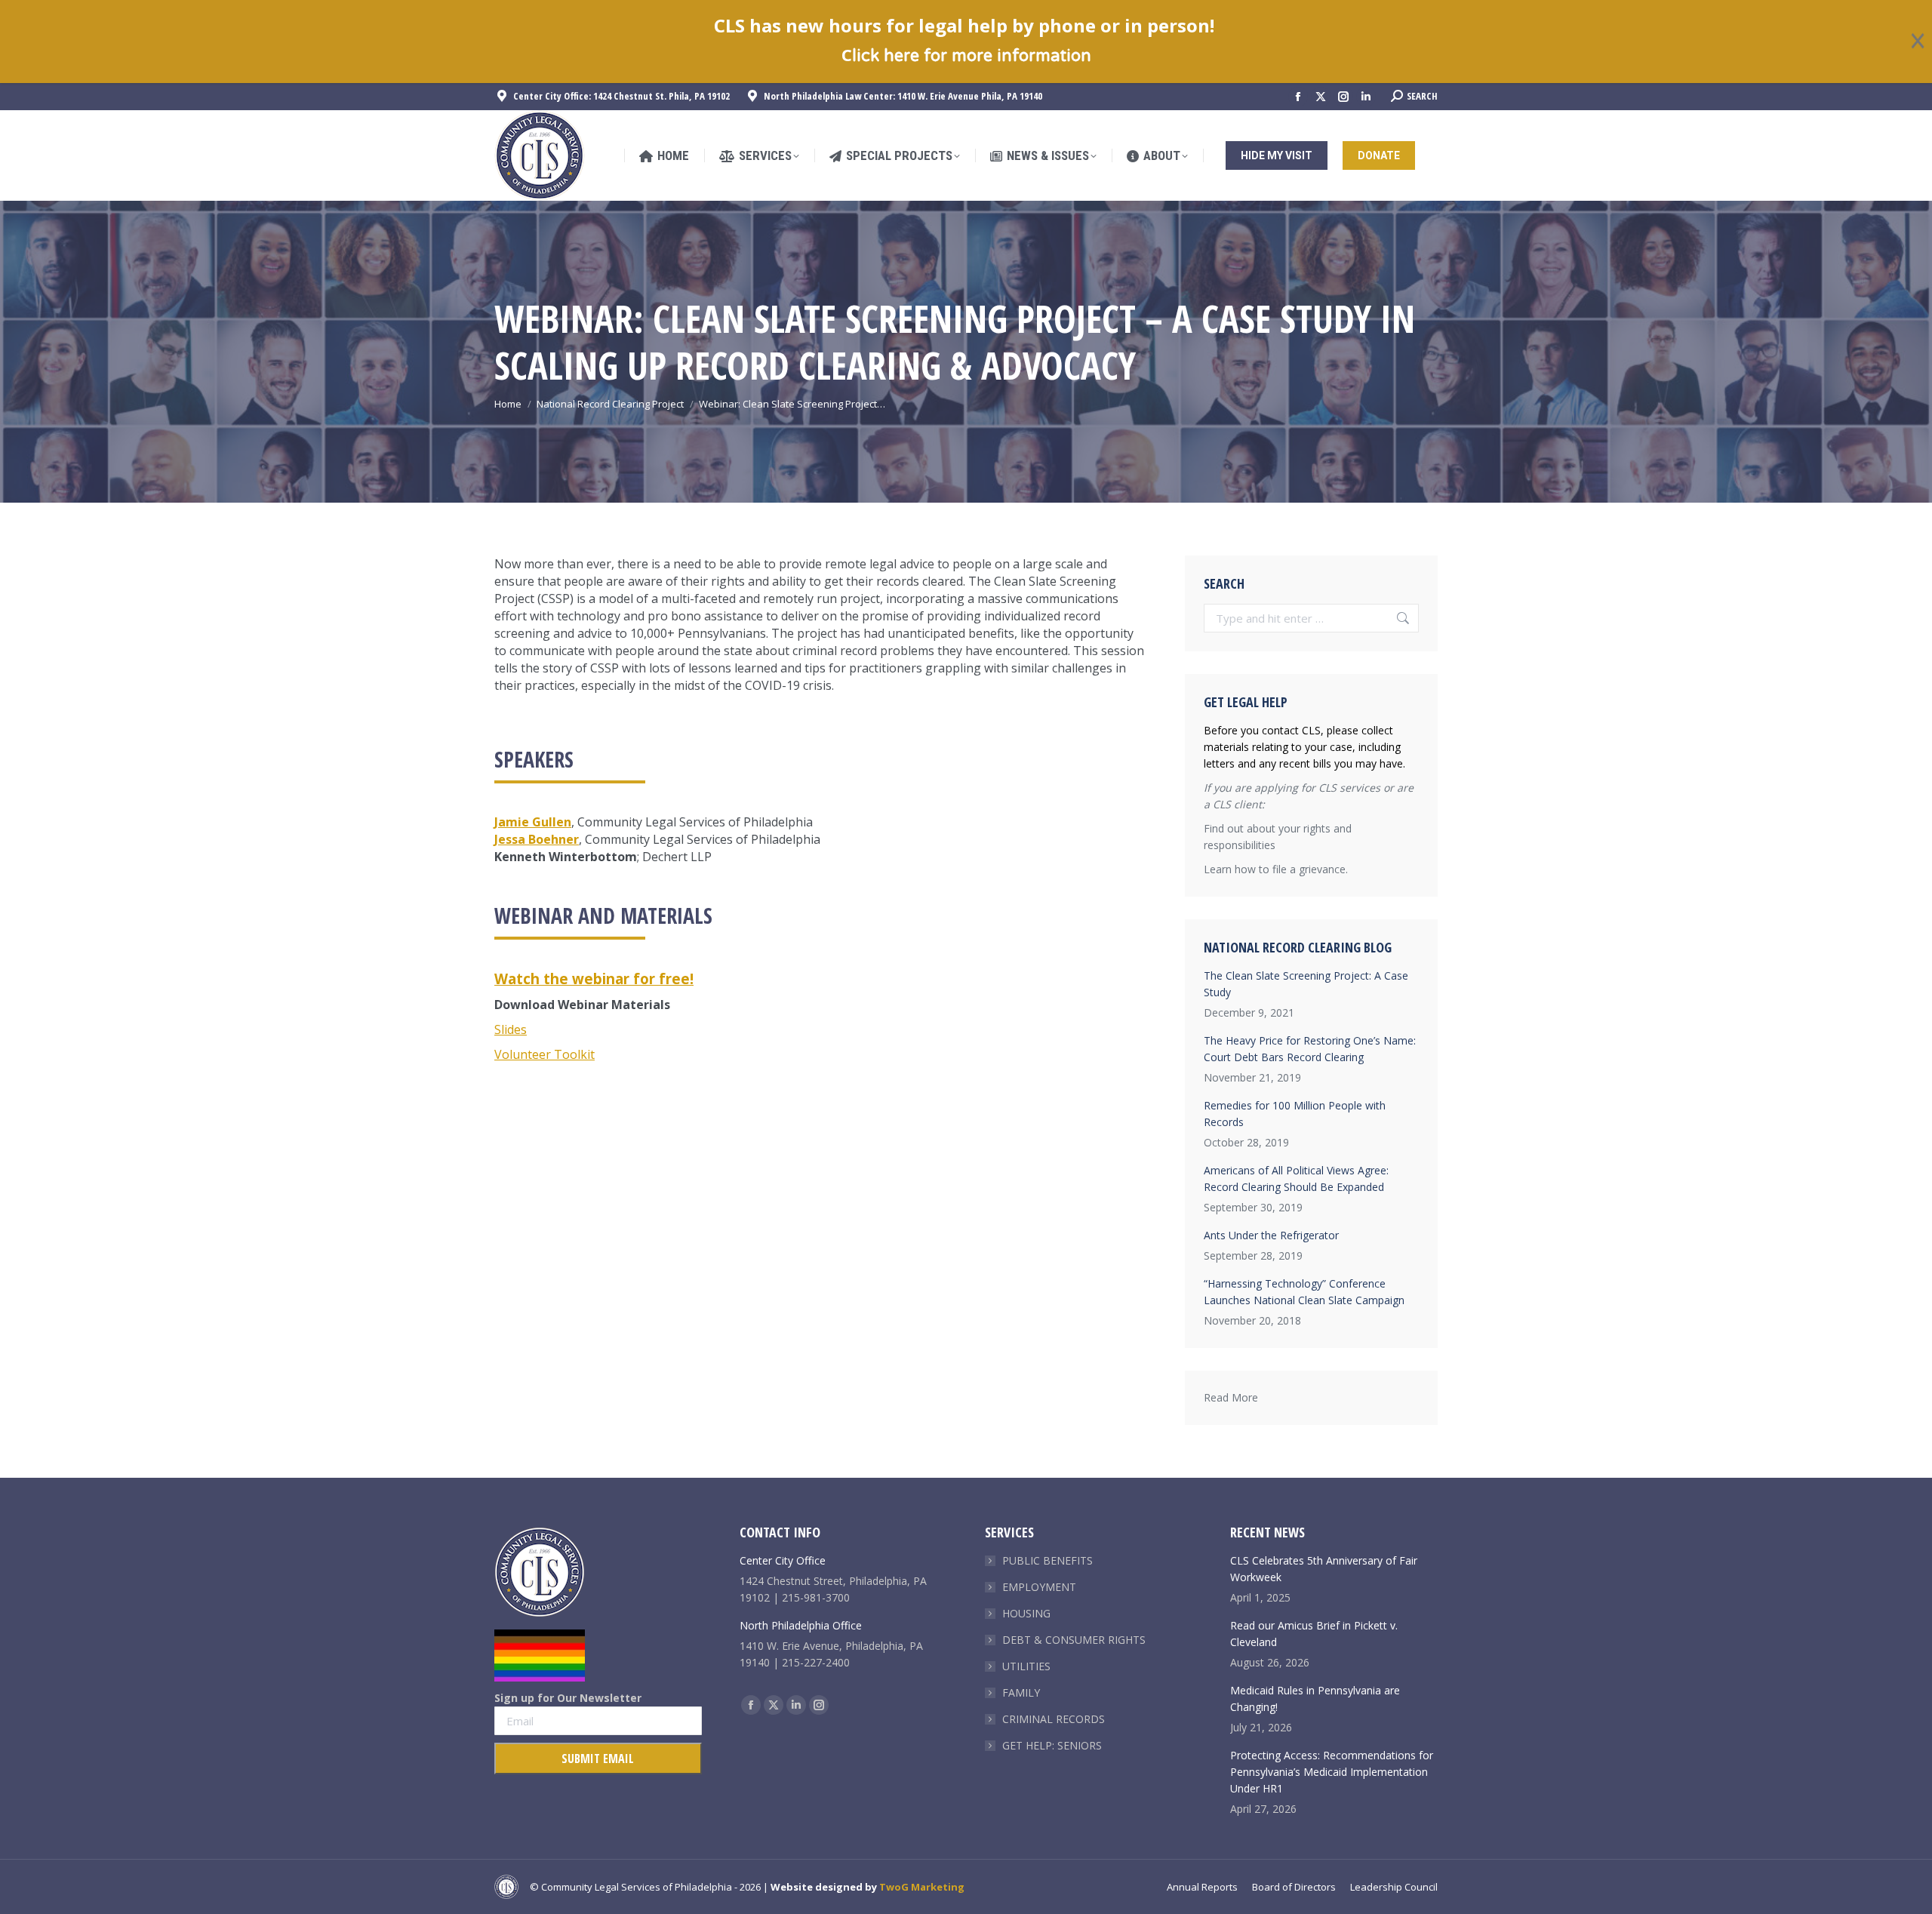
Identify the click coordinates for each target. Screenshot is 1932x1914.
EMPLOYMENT (1039, 1587)
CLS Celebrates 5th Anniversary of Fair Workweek (1324, 1569)
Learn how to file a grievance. (1276, 869)
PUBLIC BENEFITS (1048, 1560)
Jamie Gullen (533, 822)
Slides (511, 1029)
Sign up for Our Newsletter (568, 1698)
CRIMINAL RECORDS (1054, 1719)
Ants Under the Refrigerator (1271, 1235)
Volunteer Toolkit (545, 1054)
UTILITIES (1026, 1666)
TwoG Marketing (922, 1887)
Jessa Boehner (537, 839)
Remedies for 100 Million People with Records (1295, 1114)
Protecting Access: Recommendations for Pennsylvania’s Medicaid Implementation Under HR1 (1332, 1772)
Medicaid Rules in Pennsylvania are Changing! (1315, 1699)
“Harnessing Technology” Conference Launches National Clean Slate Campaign (1304, 1292)
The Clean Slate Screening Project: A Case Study (1306, 984)
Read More (1231, 1397)
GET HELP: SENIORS (1052, 1745)
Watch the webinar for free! (594, 979)
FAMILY (1021, 1692)
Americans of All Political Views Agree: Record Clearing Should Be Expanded (1296, 1179)
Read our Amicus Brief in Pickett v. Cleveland (1314, 1634)
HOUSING (1026, 1613)
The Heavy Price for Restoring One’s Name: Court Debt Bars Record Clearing (1310, 1049)
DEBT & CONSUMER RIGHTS (1074, 1640)
